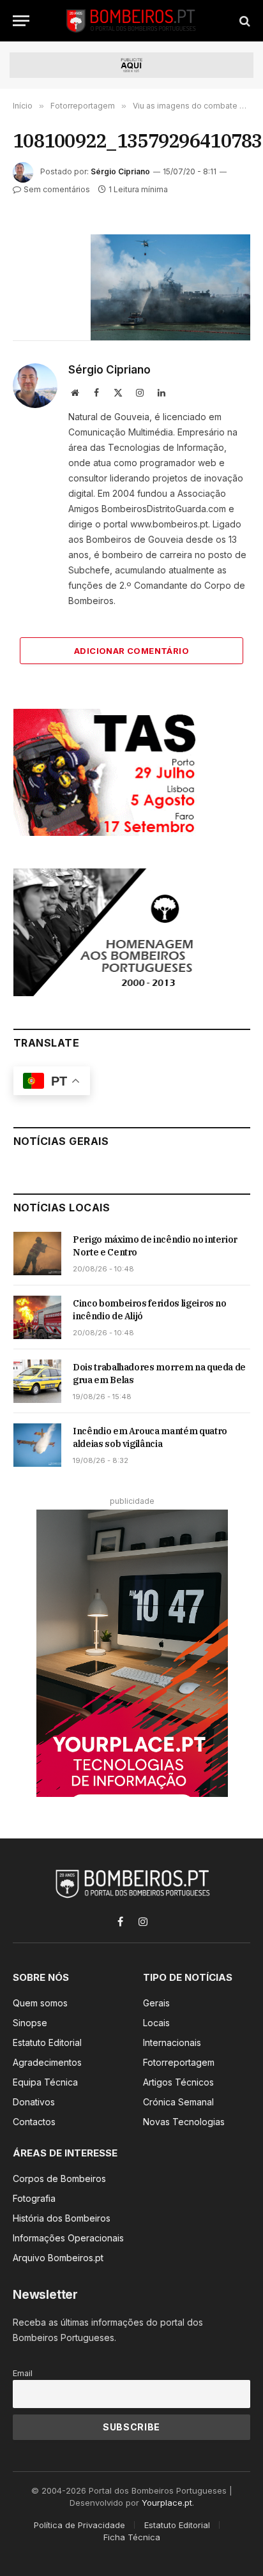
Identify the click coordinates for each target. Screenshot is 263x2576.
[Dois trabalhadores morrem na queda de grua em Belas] (37, 1381)
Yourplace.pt (167, 2503)
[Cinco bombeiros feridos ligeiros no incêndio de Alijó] (37, 1317)
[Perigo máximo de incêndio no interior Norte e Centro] (37, 1254)
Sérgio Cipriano (120, 171)
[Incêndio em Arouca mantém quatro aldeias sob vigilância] (37, 1445)
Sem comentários (57, 189)
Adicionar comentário (131, 651)
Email (23, 2373)
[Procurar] (244, 21)
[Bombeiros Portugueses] (131, 21)
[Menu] (21, 21)
